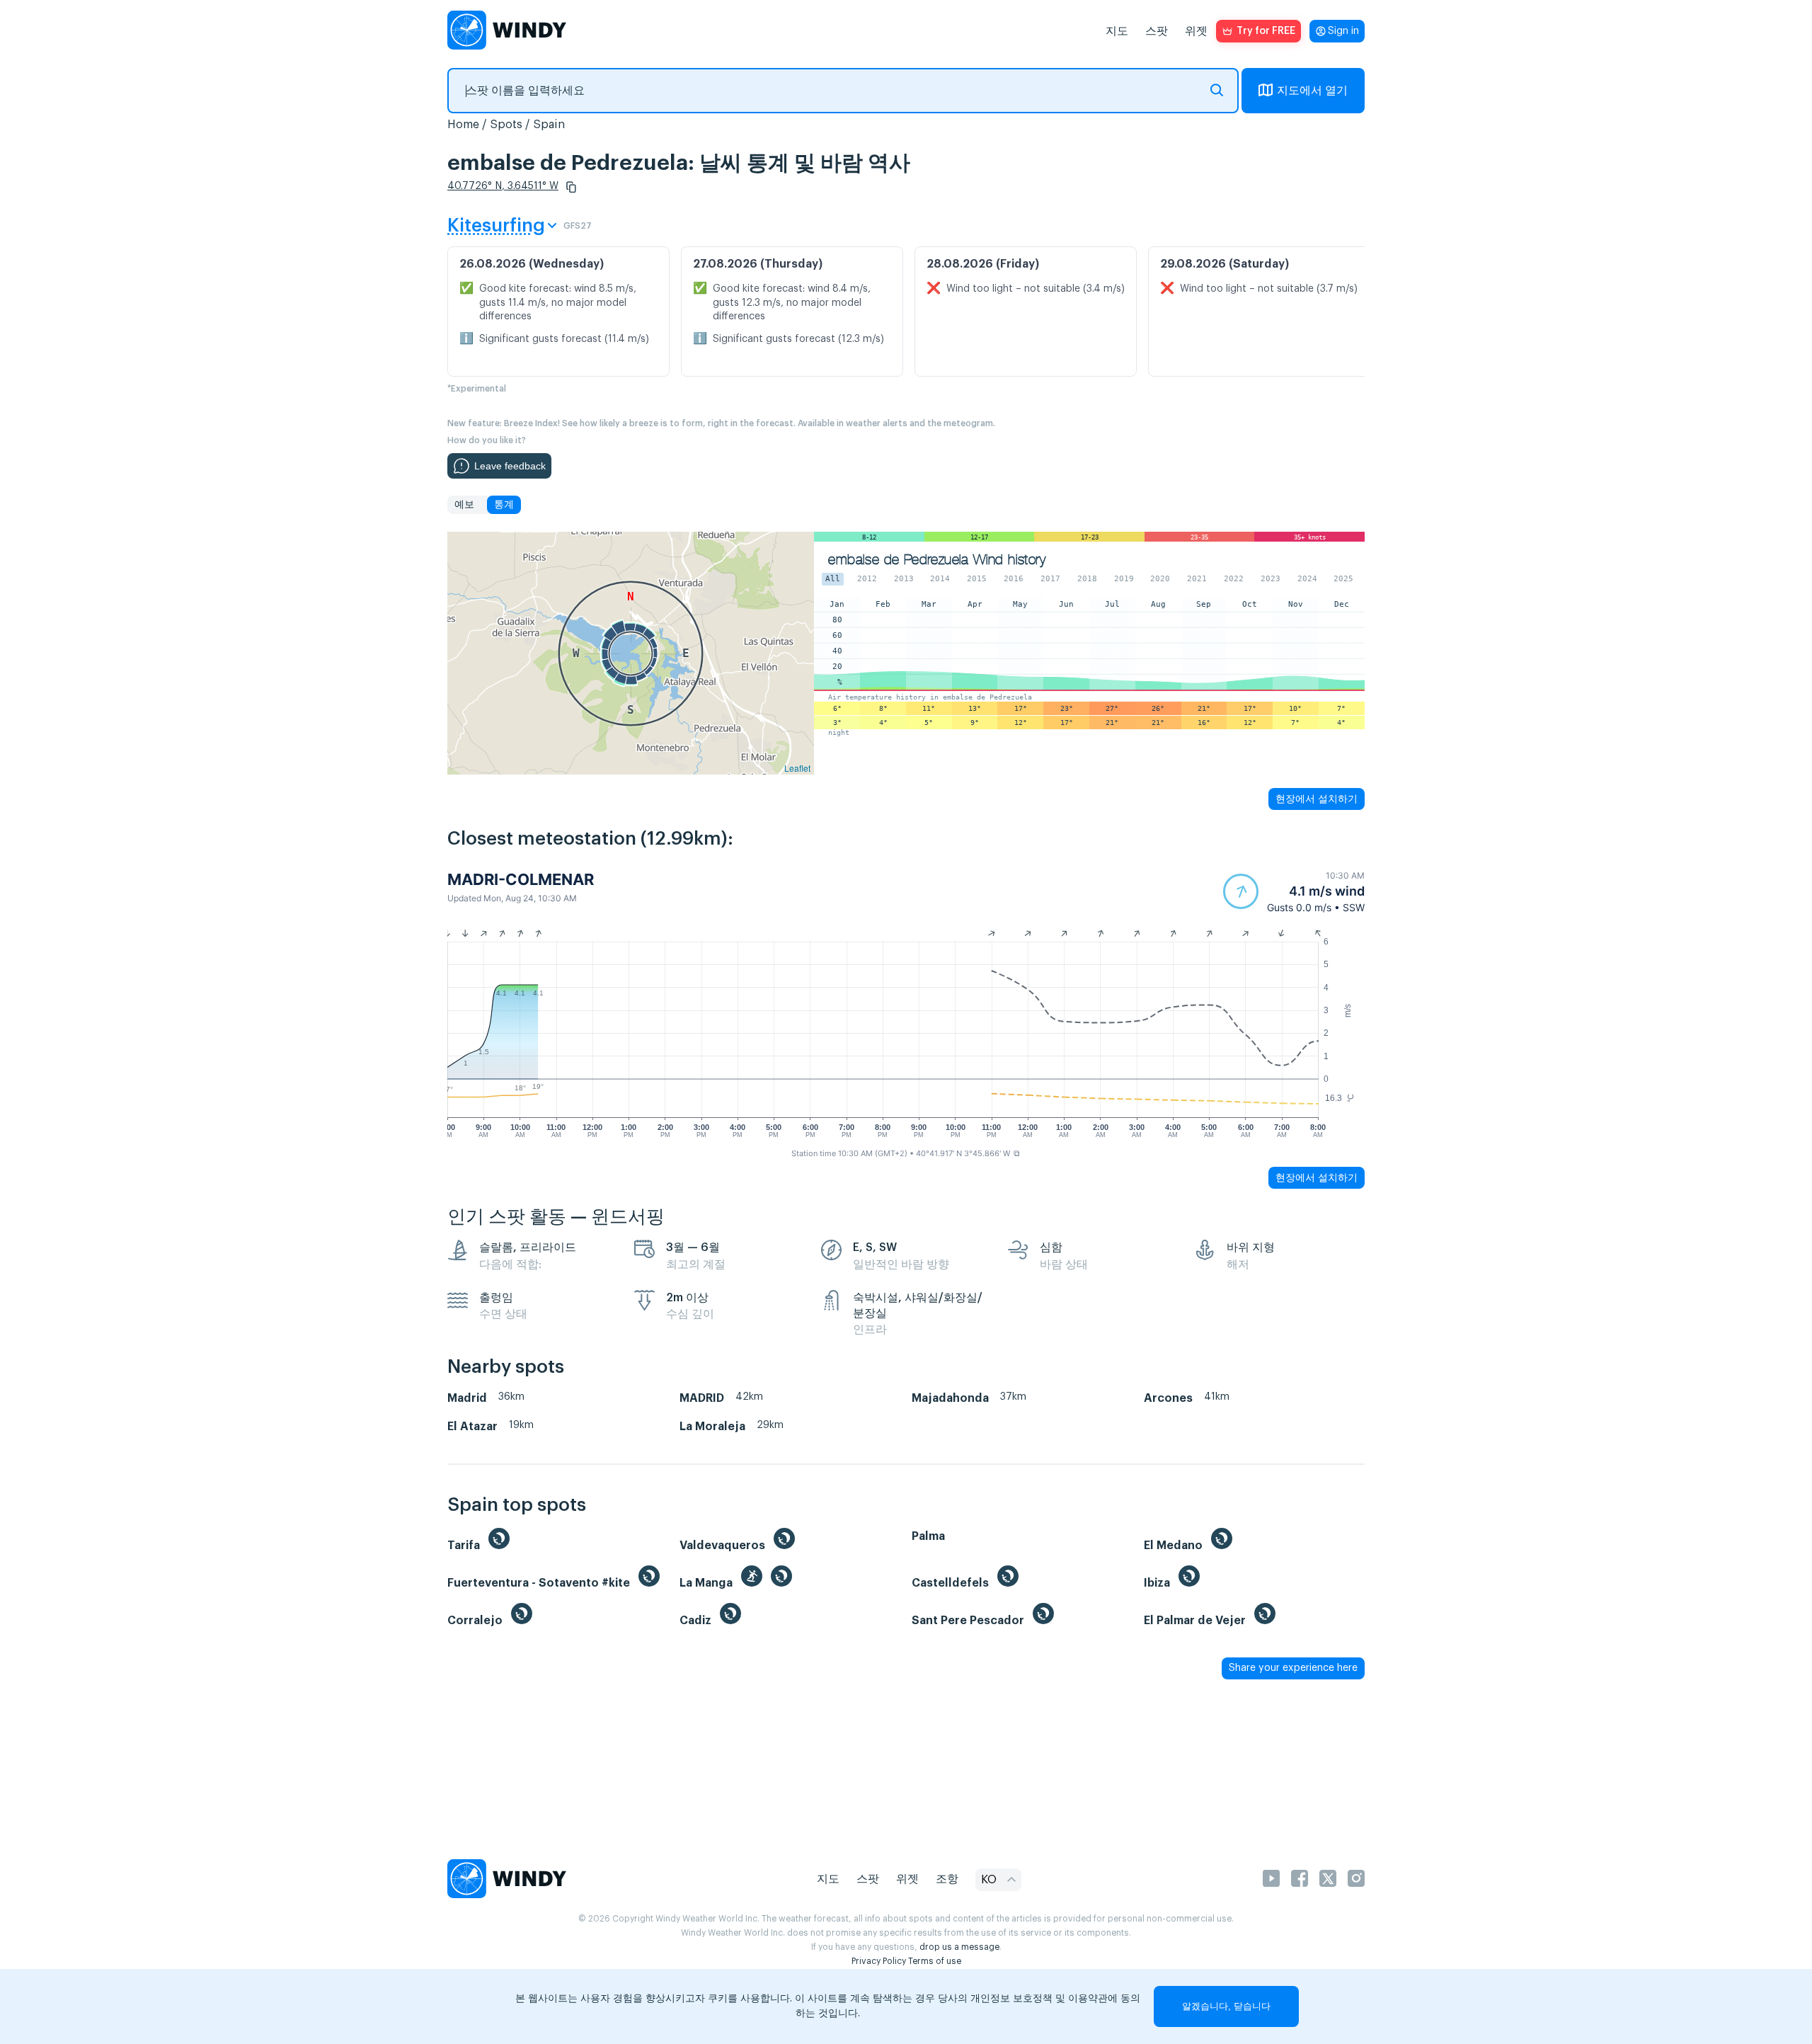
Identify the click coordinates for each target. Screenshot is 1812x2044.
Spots (506, 125)
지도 (1117, 31)
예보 (464, 505)
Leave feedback (510, 466)
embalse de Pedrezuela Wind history (937, 560)
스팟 (1157, 31)
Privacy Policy (879, 1961)
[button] (571, 187)
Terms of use (935, 1961)
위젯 (1196, 31)
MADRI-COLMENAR (521, 879)
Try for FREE (1266, 31)
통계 (504, 505)
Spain (549, 125)
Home (463, 125)
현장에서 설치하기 (1317, 799)
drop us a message (959, 1947)
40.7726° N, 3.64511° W (503, 186)
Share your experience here (1293, 1668)
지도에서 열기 (1312, 91)
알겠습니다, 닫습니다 (1226, 2006)
